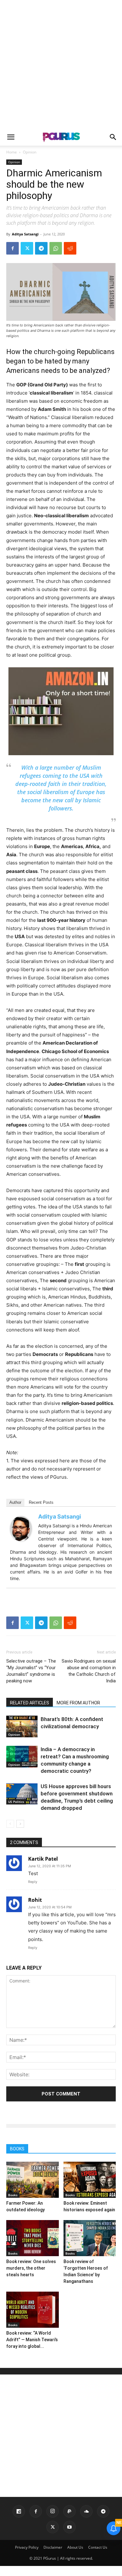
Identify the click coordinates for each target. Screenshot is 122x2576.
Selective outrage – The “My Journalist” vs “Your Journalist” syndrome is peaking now (31, 1671)
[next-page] (20, 1824)
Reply (33, 1882)
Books (13, 2195)
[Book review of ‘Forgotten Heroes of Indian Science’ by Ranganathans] (90, 2238)
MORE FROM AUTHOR (78, 1703)
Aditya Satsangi (25, 234)
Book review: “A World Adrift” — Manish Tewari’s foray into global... (32, 2340)
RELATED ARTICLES (30, 1703)
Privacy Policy (27, 2547)
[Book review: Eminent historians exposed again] (90, 2180)
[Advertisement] (61, 64)
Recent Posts (41, 1502)
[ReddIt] (70, 248)
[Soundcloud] (86, 2511)
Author (15, 1502)
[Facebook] (13, 248)
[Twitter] (27, 248)
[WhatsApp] (56, 248)
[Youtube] (69, 2527)
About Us (75, 2547)
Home (12, 152)
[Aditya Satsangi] (23, 1529)
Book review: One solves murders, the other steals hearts (31, 2268)
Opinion (30, 152)
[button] (11, 137)
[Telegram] (41, 248)
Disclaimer (53, 2547)
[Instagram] (53, 2511)
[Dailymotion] (19, 2511)
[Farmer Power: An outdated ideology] (33, 2180)
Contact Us (98, 2547)
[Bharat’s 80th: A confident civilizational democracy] (22, 1726)
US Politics (16, 1802)
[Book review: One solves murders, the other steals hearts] (33, 2238)
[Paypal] (69, 2511)
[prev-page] (10, 1824)
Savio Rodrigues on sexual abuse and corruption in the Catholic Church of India (89, 1671)
